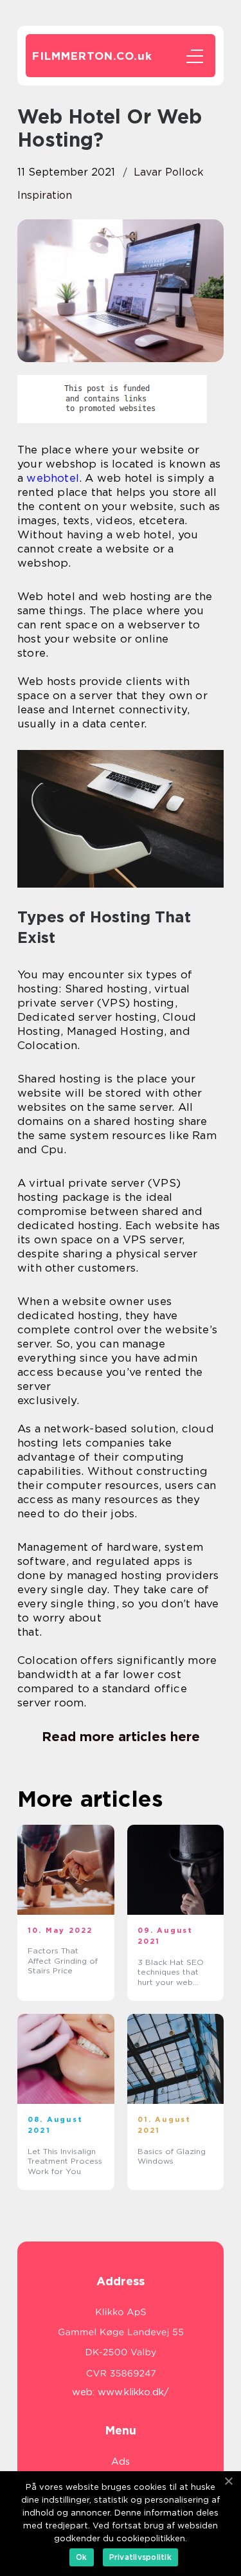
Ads (121, 2462)
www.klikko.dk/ (133, 2392)
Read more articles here (121, 1737)
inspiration (45, 195)
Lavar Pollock (169, 172)
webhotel (53, 478)
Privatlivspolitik (140, 2557)
